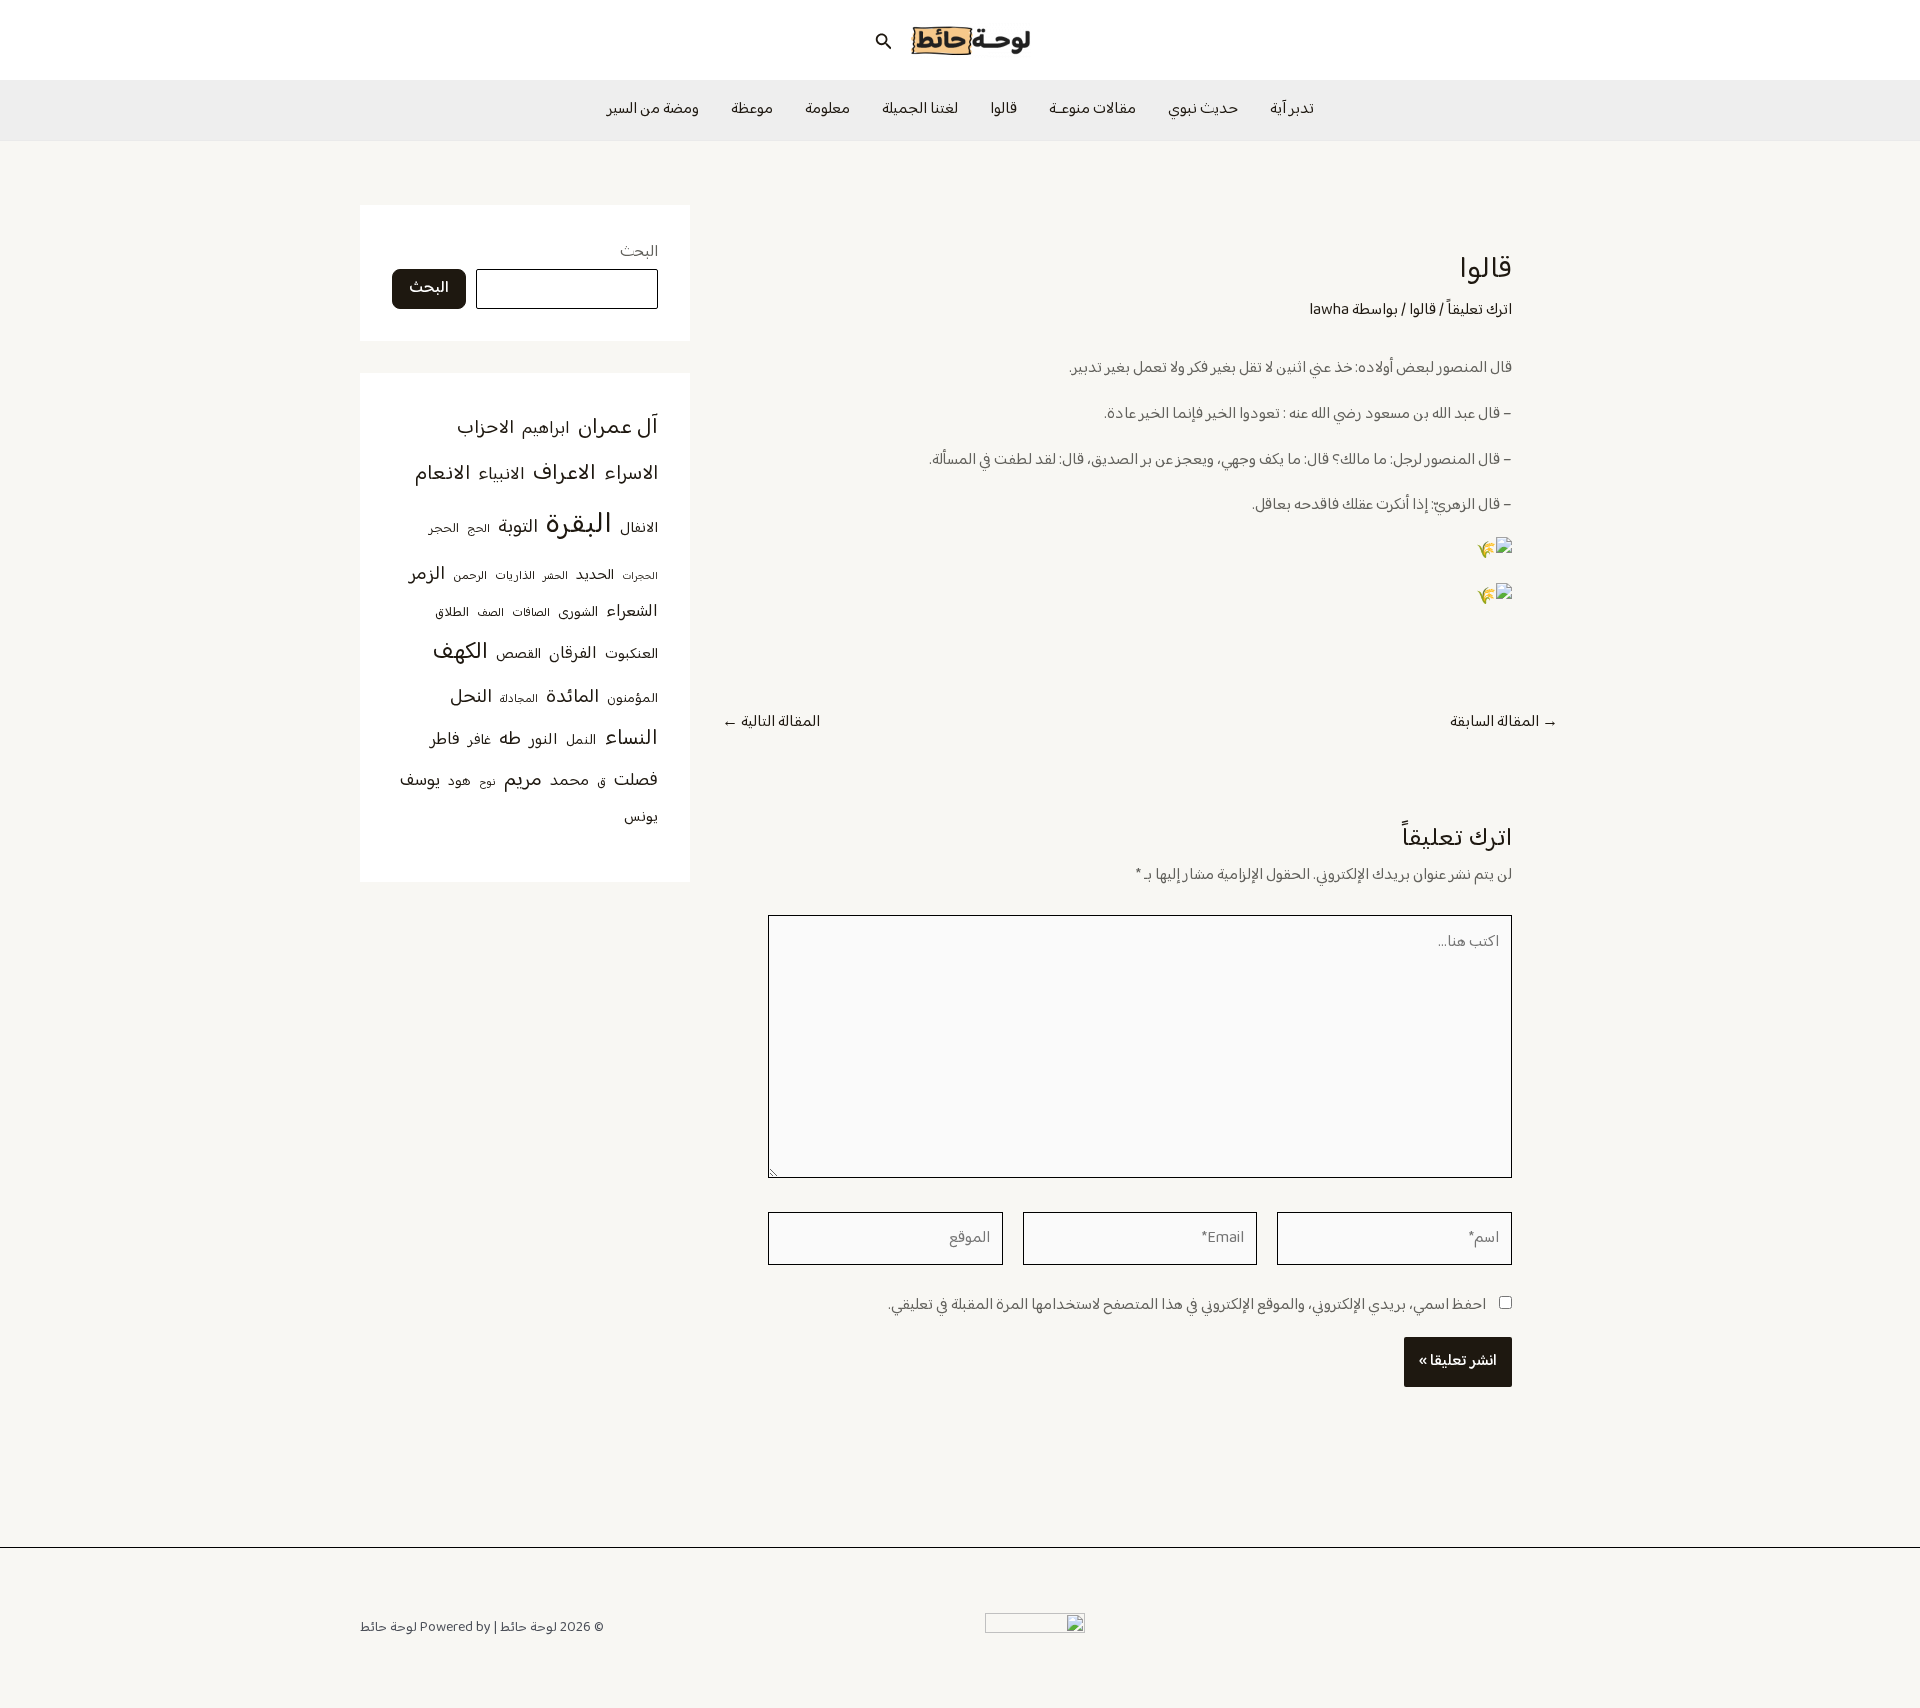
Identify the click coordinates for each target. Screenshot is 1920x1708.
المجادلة (519, 699)
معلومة (827, 109)
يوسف (420, 781)
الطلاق (452, 613)
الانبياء (501, 475)
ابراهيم (546, 429)
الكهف (460, 652)
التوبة (518, 527)
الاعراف (564, 473)
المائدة (572, 697)
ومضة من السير (653, 109)
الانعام (442, 474)
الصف (490, 613)
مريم (523, 780)
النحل (471, 697)
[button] (882, 40)
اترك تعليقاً (1479, 310)
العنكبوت (631, 655)
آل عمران (618, 427)
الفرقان (573, 654)
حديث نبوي (1203, 109)
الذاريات (515, 576)
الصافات (531, 613)
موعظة (752, 109)
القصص (518, 655)
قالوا (1003, 109)
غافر (479, 741)
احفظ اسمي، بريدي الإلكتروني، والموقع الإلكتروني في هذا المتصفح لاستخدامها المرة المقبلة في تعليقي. (1187, 1305)
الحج (478, 529)
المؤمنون (632, 699)
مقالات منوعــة (1092, 109)
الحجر (444, 529)
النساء (631, 739)
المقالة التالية (771, 723)
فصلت (636, 780)
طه (510, 739)
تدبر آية (1292, 109)
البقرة (579, 525)
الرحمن (470, 576)
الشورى (578, 612)
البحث (639, 252)
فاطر (445, 740)
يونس (641, 817)
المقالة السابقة (1504, 723)
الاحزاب (485, 428)
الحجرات (640, 576)
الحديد (595, 576)
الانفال (639, 528)
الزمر (427, 574)
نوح (487, 782)
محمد (569, 781)
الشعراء (632, 612)
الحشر (555, 576)
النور (543, 740)
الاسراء (631, 474)
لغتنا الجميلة (920, 109)
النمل (581, 740)
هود (459, 782)
